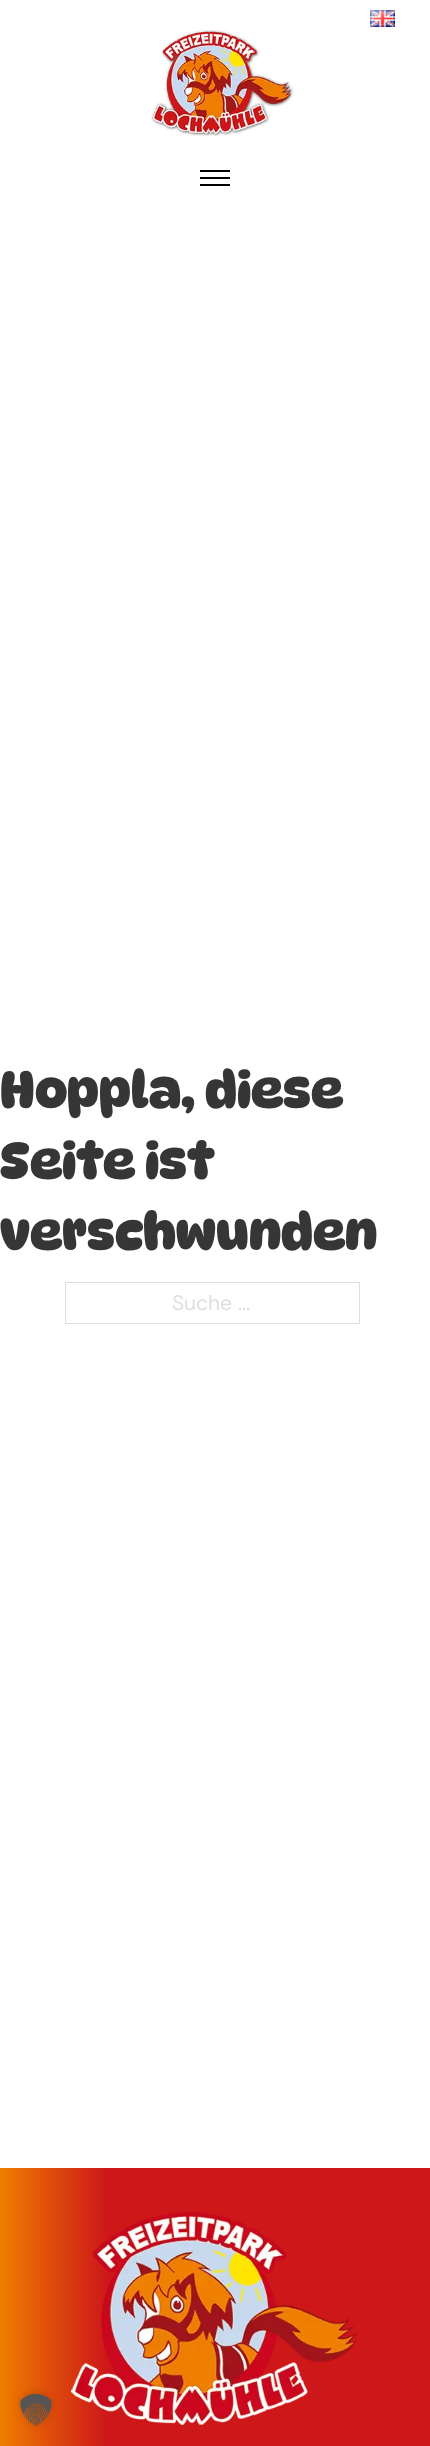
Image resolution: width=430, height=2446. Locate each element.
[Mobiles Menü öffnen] (215, 178)
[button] (36, 2410)
